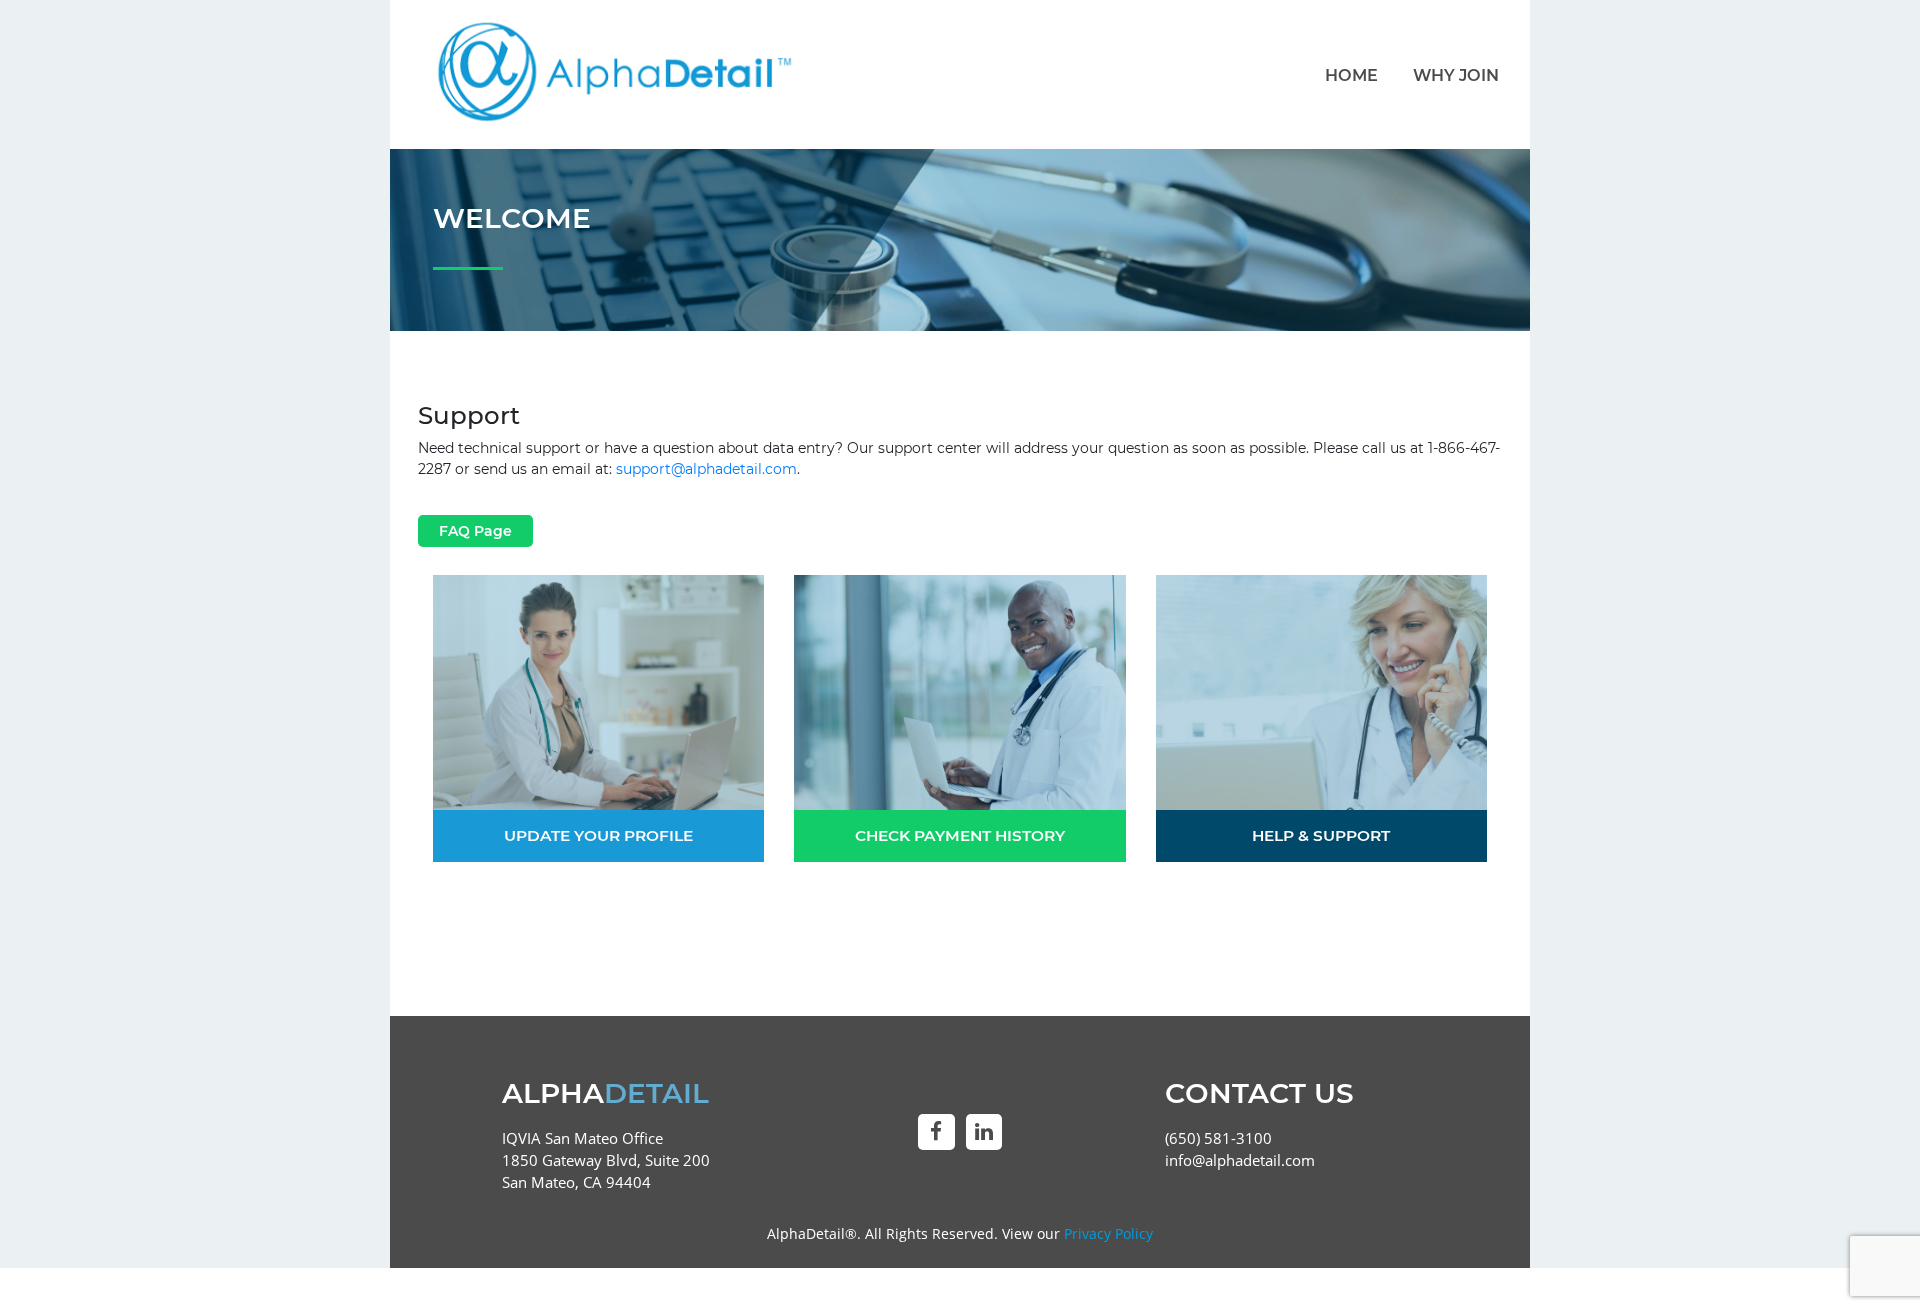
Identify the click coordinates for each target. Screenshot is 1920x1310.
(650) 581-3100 (1218, 1138)
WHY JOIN (1456, 75)
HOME (1351, 75)
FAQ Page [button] (475, 531)
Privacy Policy (1108, 1233)
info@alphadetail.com (1240, 1160)
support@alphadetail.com (706, 469)
